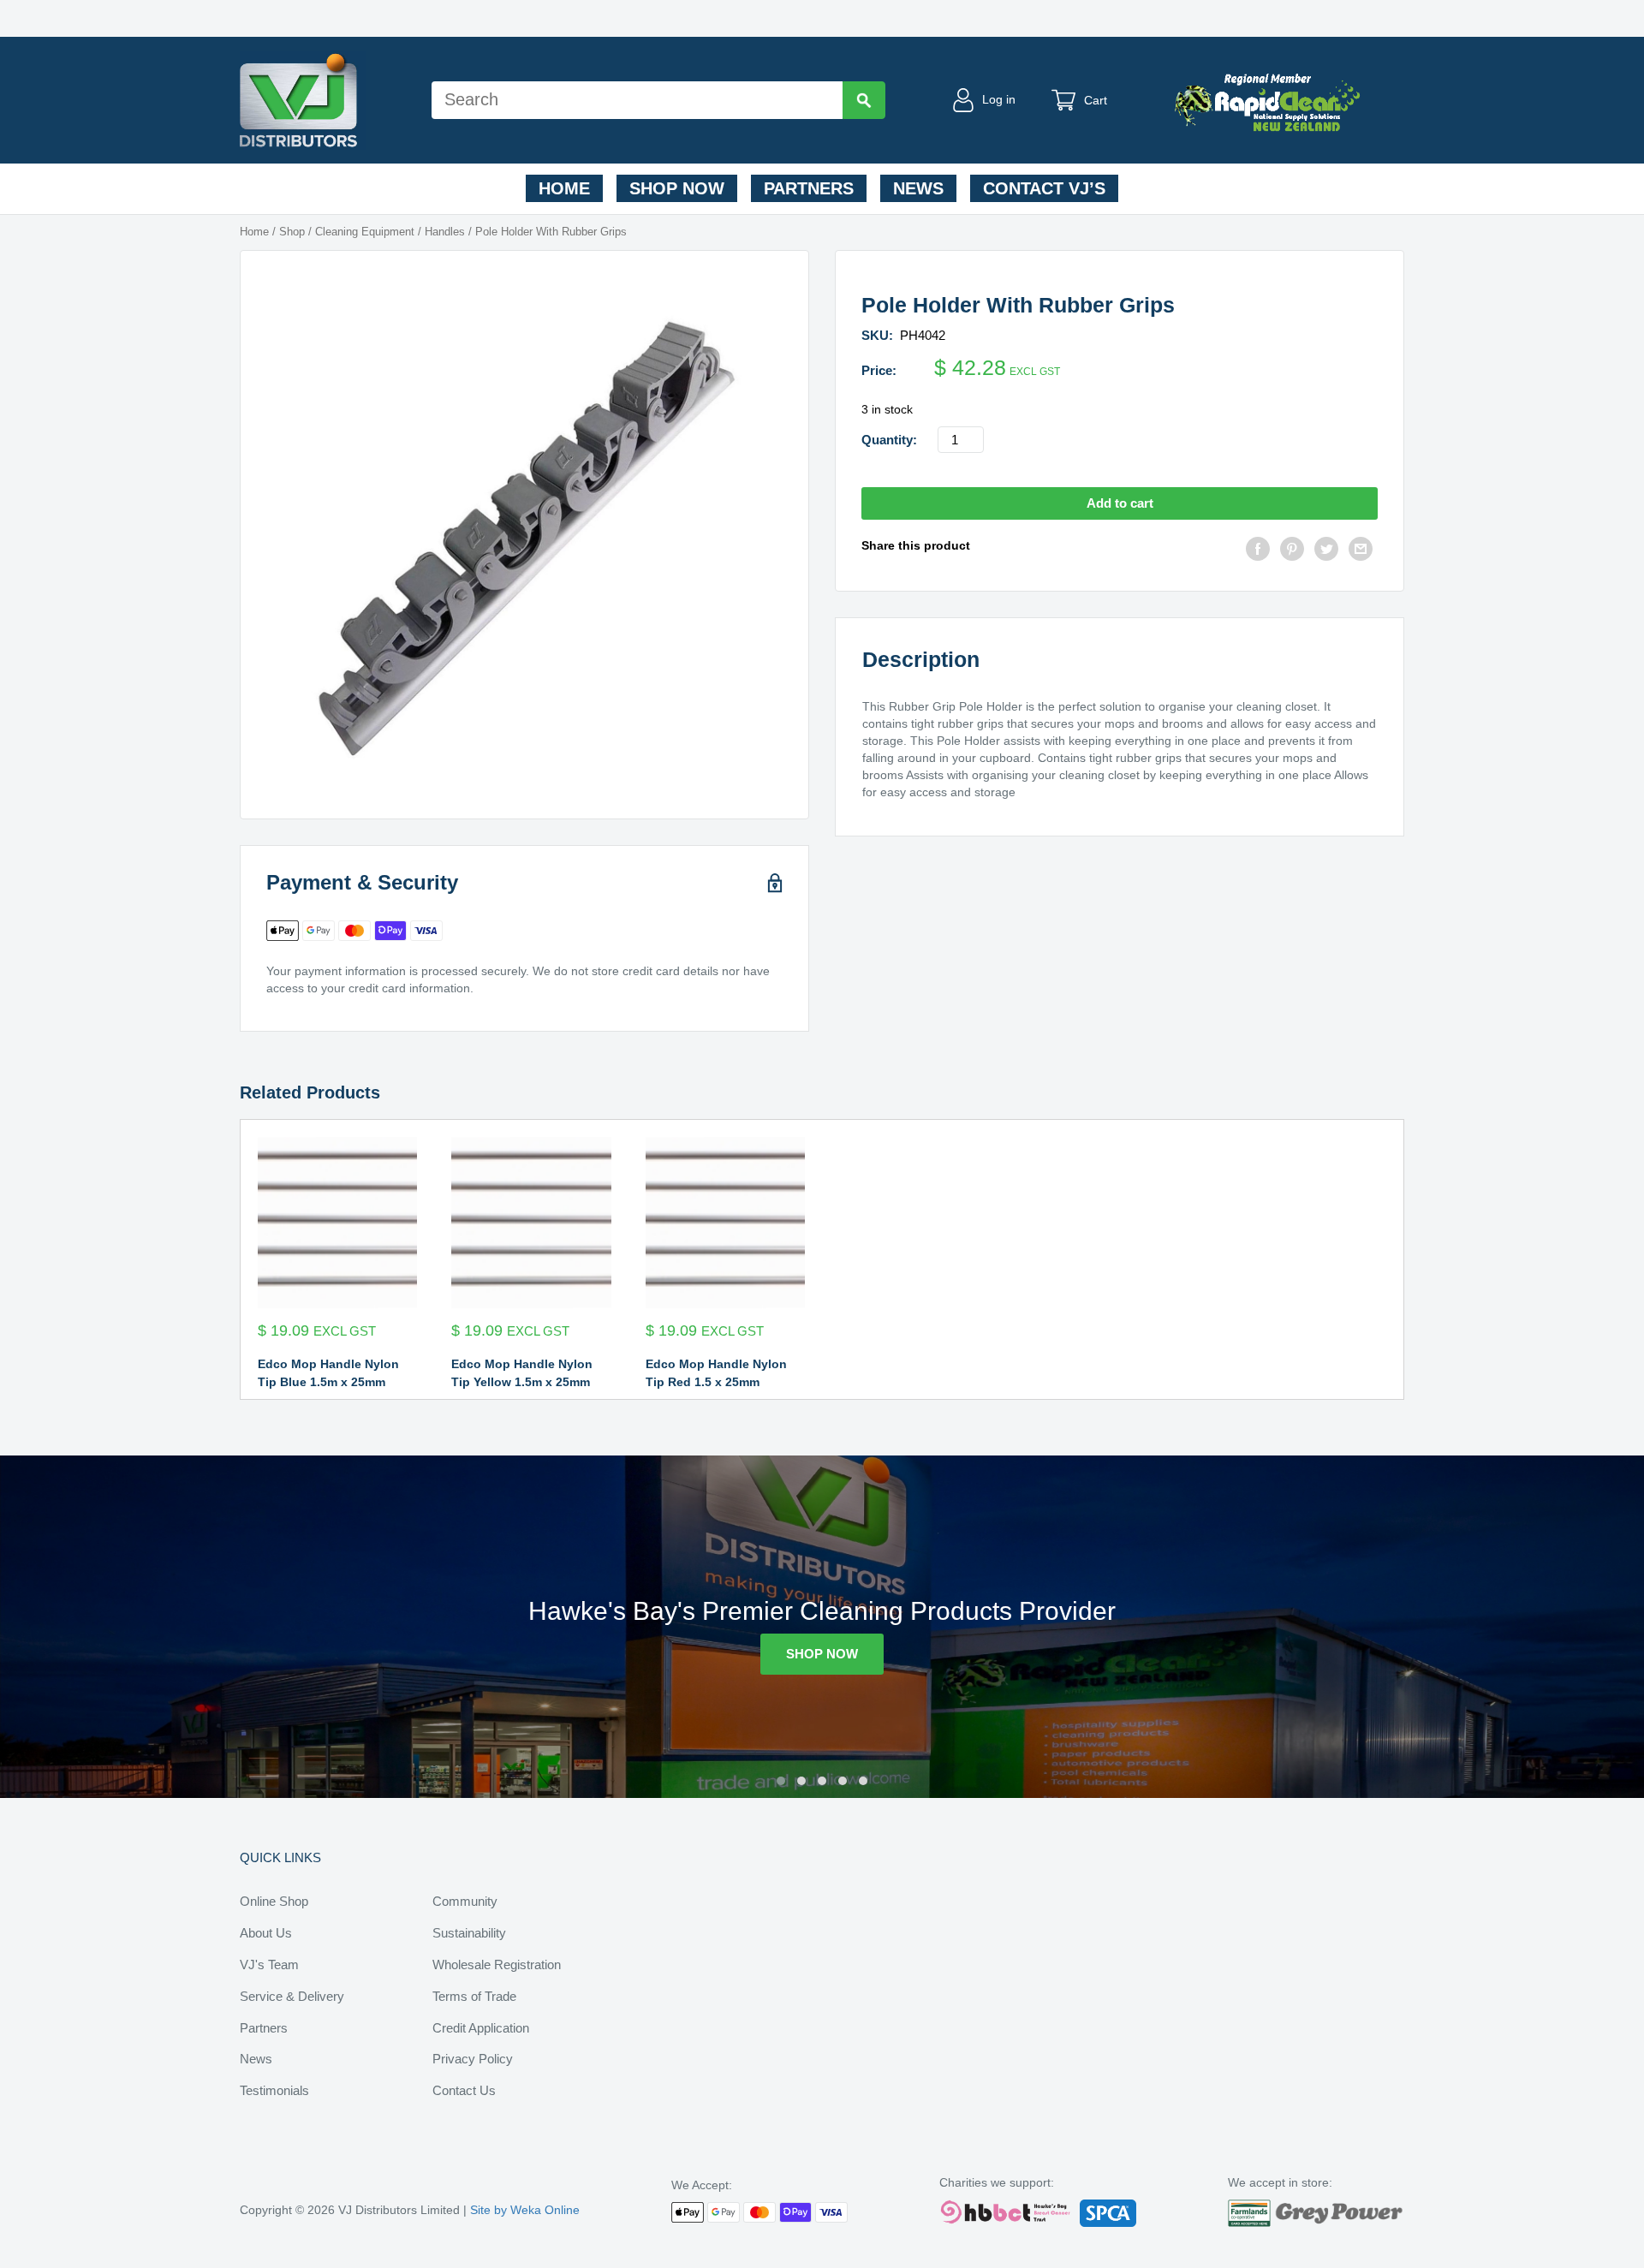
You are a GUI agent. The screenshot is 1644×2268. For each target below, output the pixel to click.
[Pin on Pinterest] (1292, 551)
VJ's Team (269, 1964)
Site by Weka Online (525, 2210)
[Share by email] (1361, 551)
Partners (809, 188)
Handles (445, 232)
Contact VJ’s (1044, 188)
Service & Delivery (292, 1996)
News (918, 188)
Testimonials (274, 2090)
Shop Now (677, 188)
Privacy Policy (473, 2059)
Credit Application (481, 2028)
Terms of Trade (474, 1996)
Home (564, 188)
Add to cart (1120, 503)
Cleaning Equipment (365, 232)
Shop (292, 232)
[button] (781, 1781)
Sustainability (469, 1933)
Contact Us (464, 2090)
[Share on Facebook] (1258, 551)
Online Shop (274, 1901)
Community (465, 1901)
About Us (266, 1933)
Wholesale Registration (497, 1964)
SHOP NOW (822, 1654)
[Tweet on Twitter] (1326, 551)
